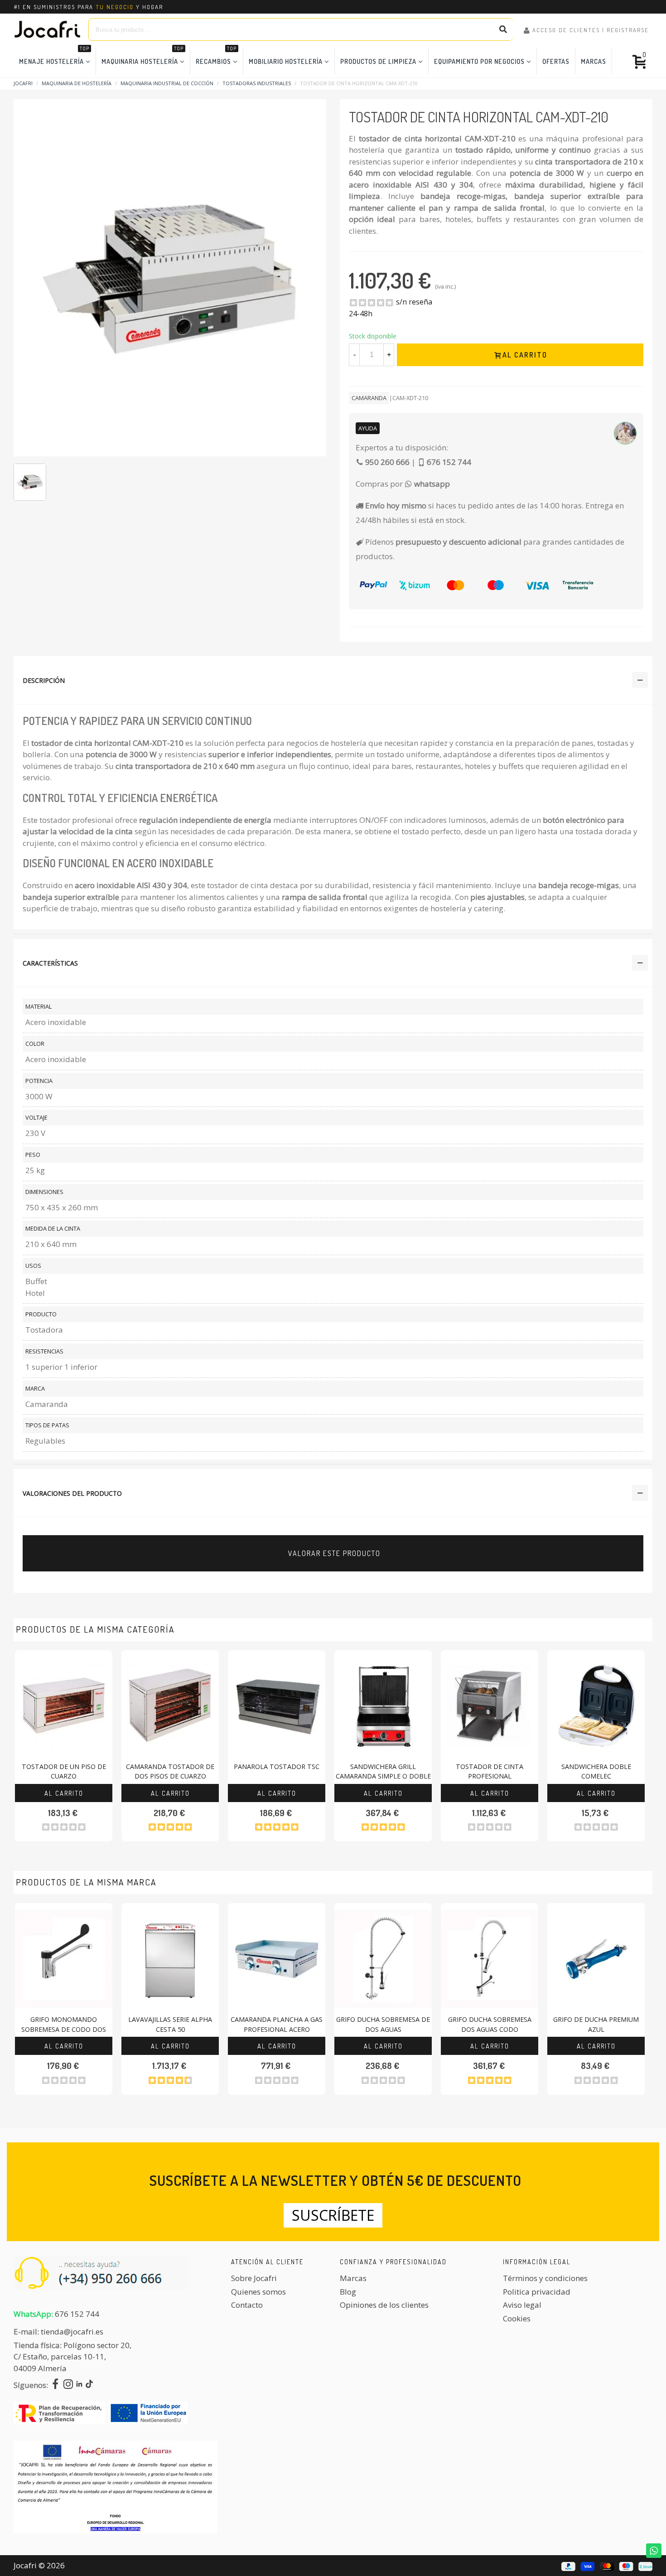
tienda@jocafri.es (72, 2332)
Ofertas (556, 61)
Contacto (247, 2305)
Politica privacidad (537, 2292)
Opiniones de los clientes (384, 2305)
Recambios (216, 56)
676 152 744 (77, 2314)
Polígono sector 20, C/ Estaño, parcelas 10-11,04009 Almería (72, 2357)
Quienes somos (258, 2292)
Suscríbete (333, 2215)
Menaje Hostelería (54, 56)
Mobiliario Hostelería (286, 61)
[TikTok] (89, 2385)
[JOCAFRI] (48, 29)
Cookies (517, 2318)
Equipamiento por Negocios (479, 61)
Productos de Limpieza (378, 61)
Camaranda (369, 398)
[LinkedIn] (79, 2385)
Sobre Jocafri (254, 2278)
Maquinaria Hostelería (142, 56)
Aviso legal (522, 2305)
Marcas (594, 61)
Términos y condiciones (545, 2278)
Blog (348, 2292)
